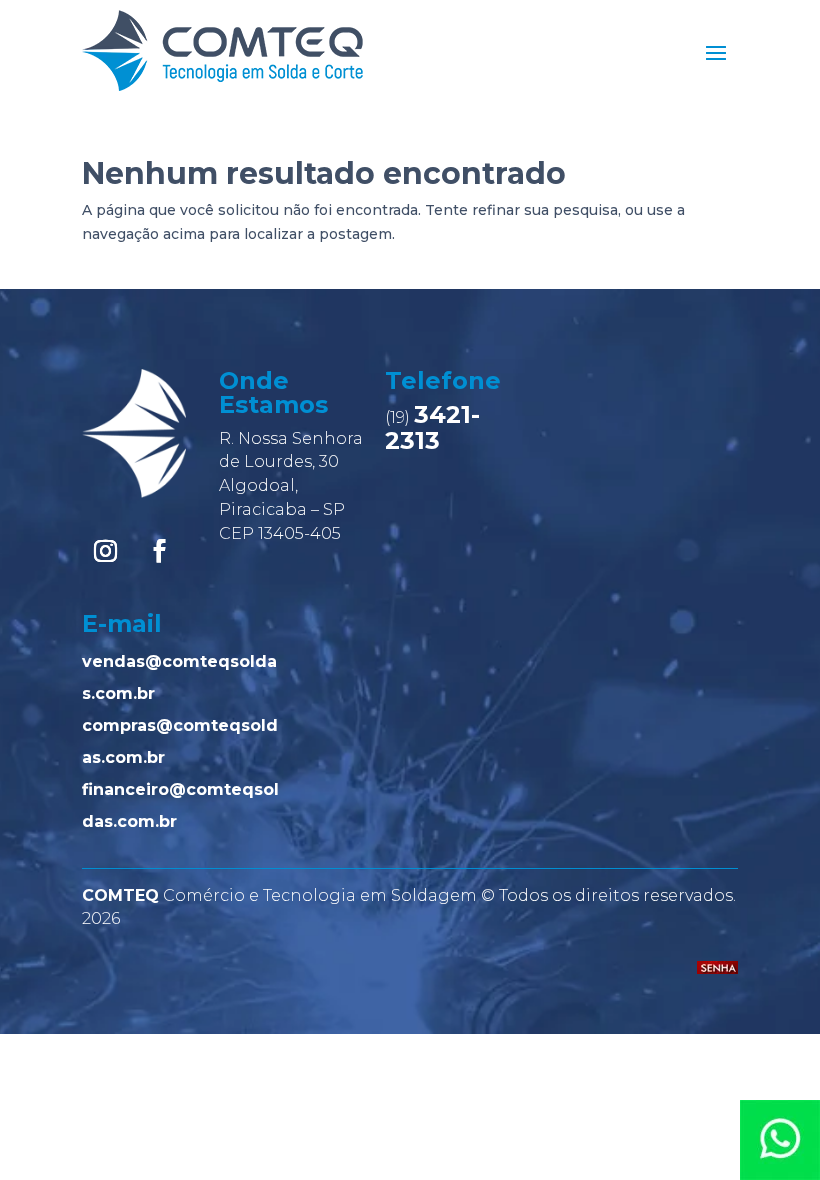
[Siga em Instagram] (105, 551)
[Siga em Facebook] (159, 551)
